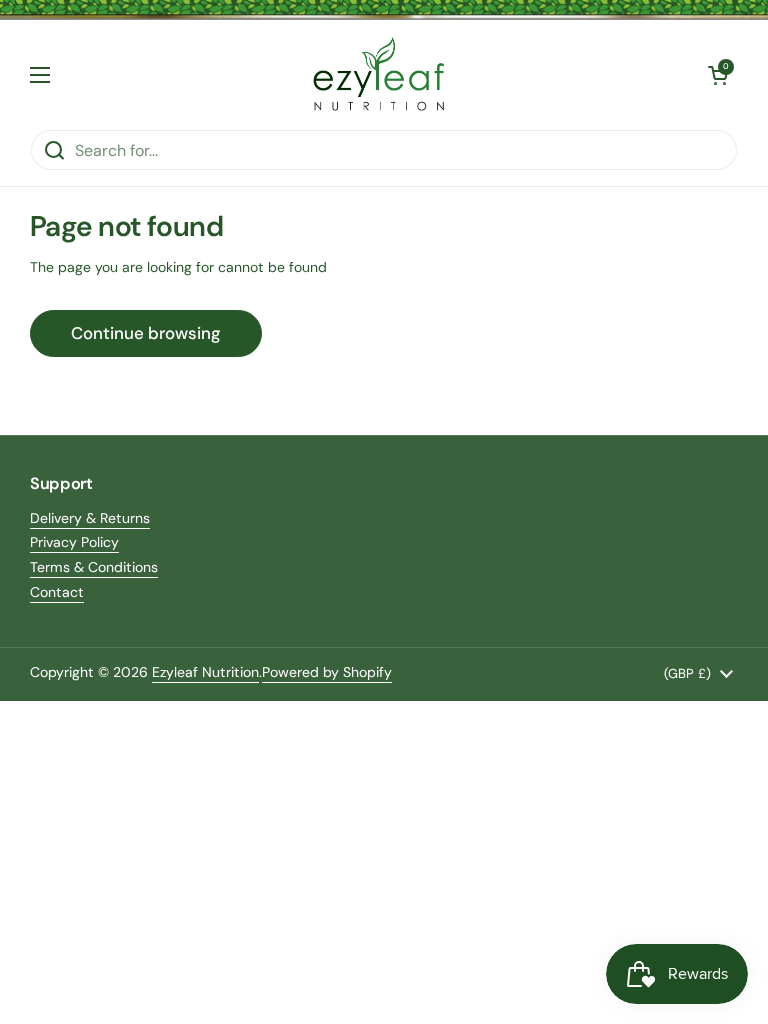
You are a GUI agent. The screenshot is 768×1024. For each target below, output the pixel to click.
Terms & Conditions (94, 567)
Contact (57, 592)
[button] (718, 75)
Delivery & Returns (90, 518)
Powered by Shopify (327, 672)
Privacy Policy (74, 542)
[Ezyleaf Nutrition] (379, 74)
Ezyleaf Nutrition (205, 672)
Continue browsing (146, 333)
